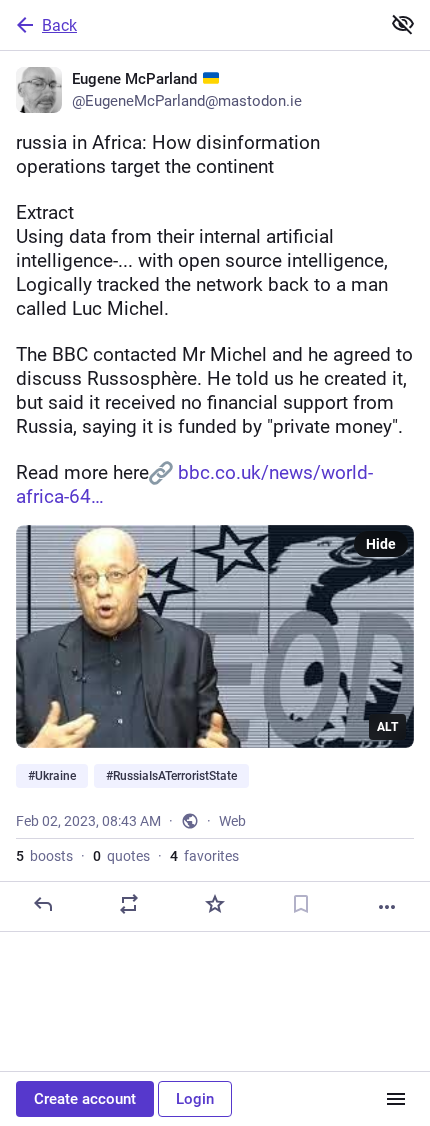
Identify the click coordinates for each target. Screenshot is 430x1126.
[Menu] (396, 1099)
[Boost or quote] (129, 904)
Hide (381, 544)
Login (195, 1099)
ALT (387, 727)
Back (59, 25)
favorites (204, 856)
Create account (85, 1099)
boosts (44, 856)
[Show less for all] (403, 24)
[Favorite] (215, 904)
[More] (387, 907)
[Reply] (43, 904)
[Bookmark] (301, 904)
